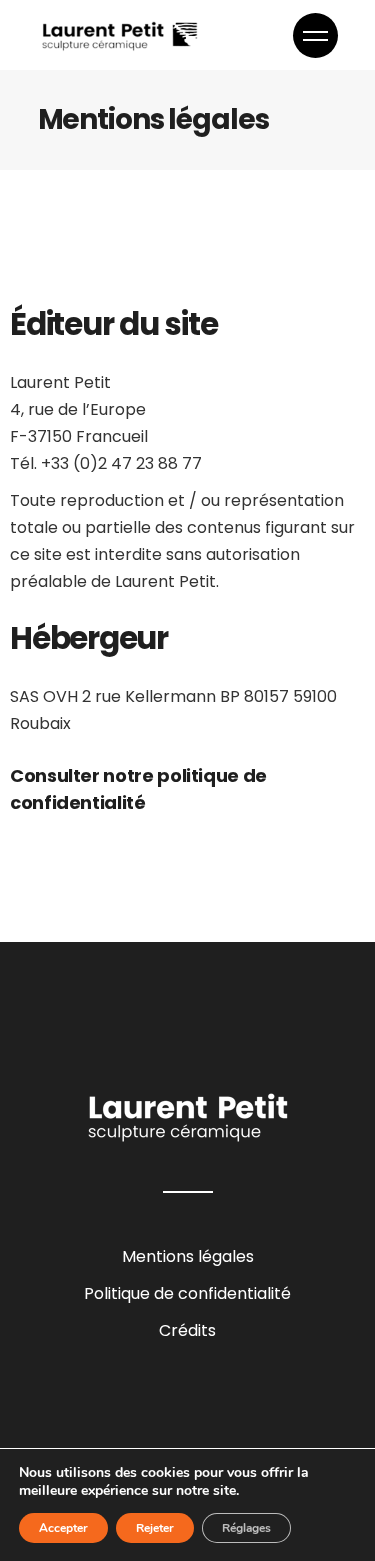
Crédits (187, 1330)
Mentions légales (188, 1256)
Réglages (246, 1528)
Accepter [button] (63, 1528)
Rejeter (155, 1528)
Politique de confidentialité (187, 1293)
